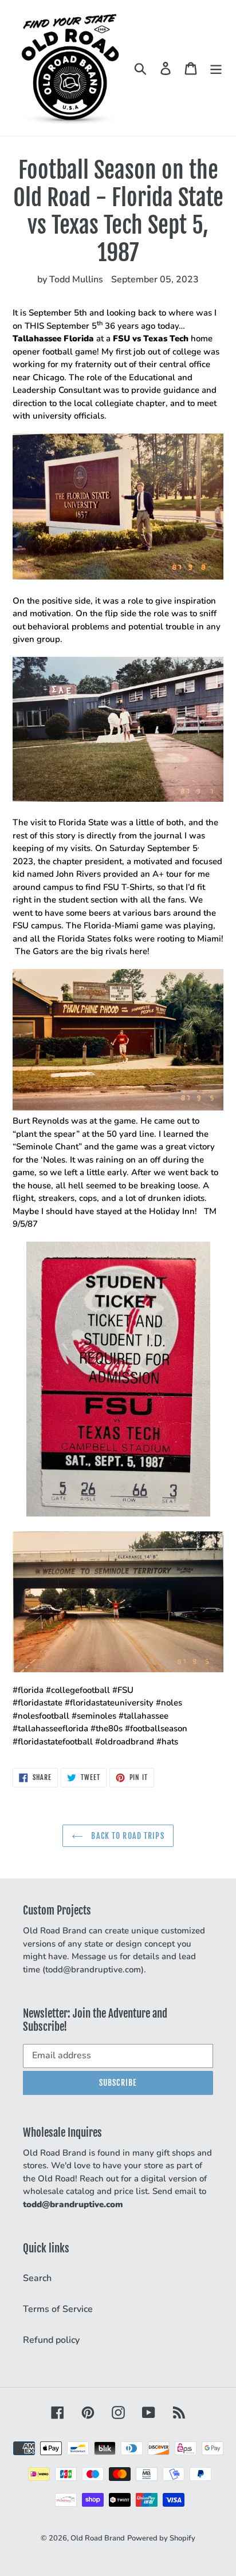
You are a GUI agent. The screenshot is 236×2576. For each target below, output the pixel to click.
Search (37, 2278)
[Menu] (216, 68)
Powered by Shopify (161, 2538)
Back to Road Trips (126, 1836)
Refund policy (51, 2340)
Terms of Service (58, 2309)
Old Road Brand (98, 2538)
